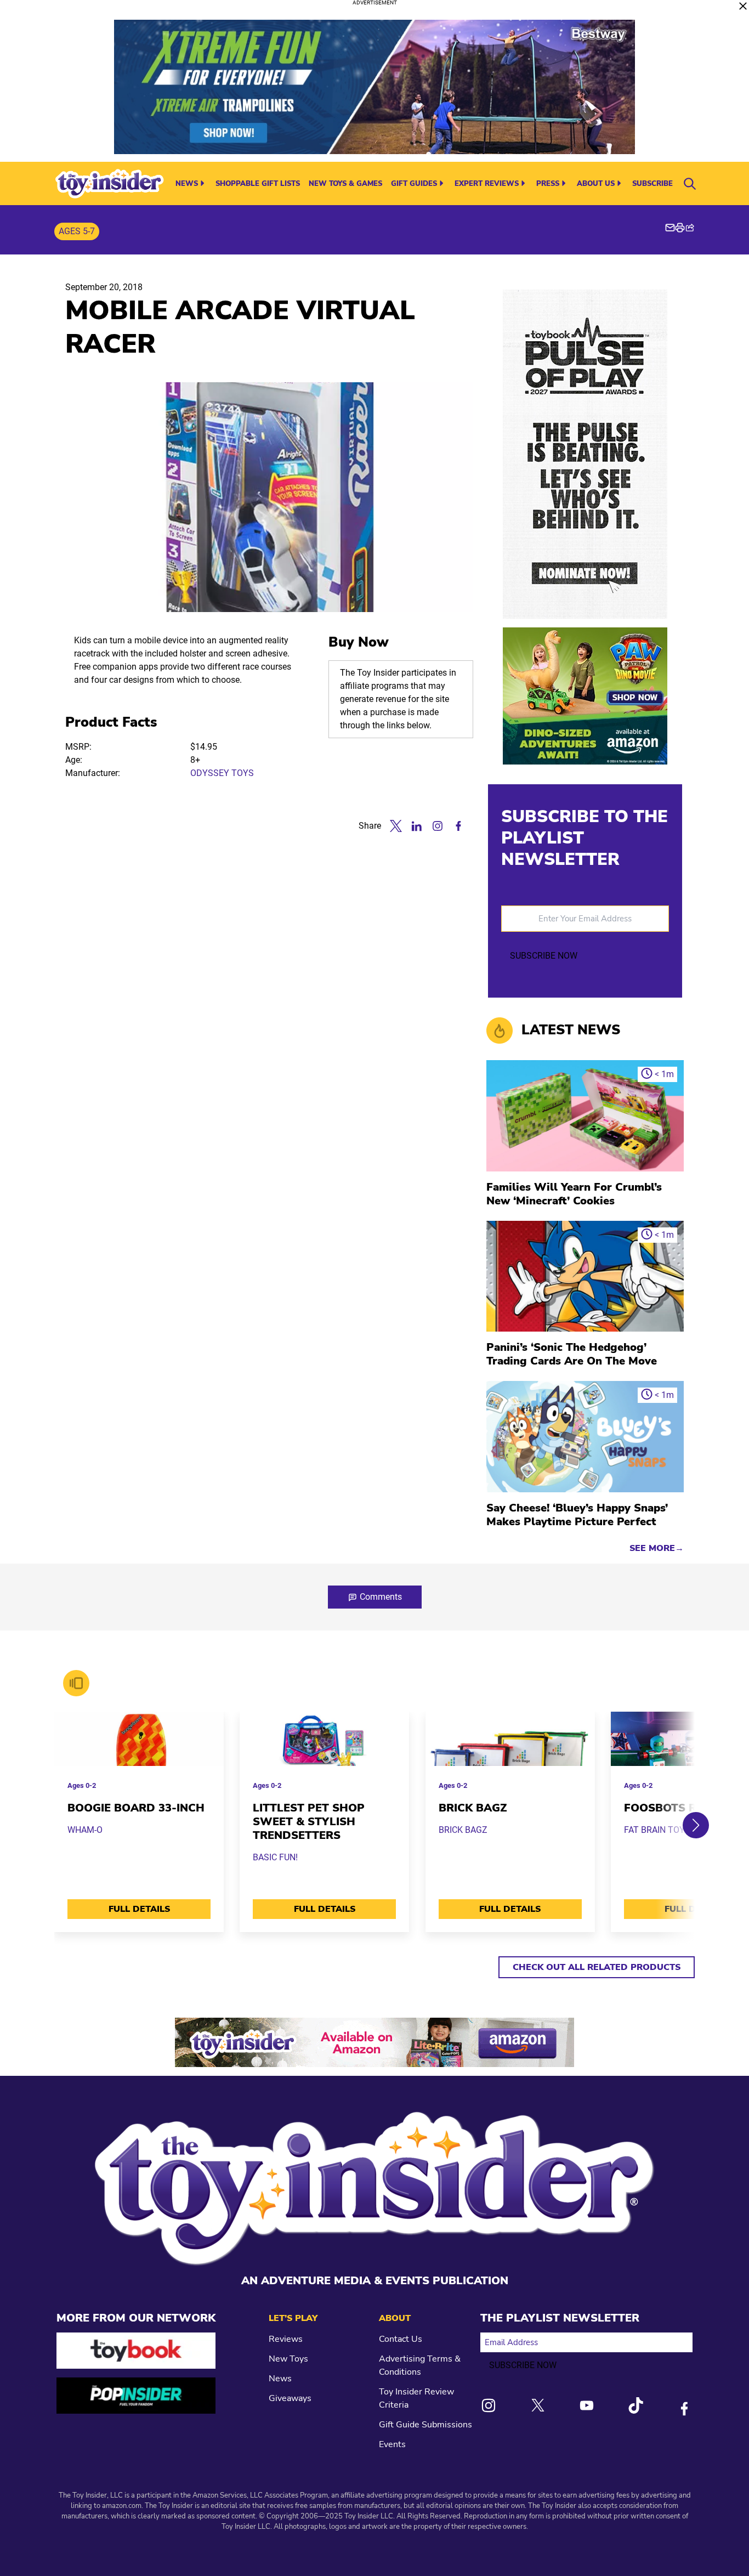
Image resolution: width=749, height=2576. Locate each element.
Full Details (139, 1909)
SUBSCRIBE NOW (544, 956)
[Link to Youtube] (587, 2405)
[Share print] (680, 228)
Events (392, 2444)
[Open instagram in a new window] (438, 826)
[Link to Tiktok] (635, 2405)
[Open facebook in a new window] (458, 826)
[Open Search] (690, 184)
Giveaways (290, 2398)
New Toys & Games (345, 184)
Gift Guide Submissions (425, 2425)
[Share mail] (670, 228)
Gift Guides (414, 184)
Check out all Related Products (597, 1967)
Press (548, 184)
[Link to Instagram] (489, 2405)
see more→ (657, 1548)
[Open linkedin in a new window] (417, 826)
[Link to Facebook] (684, 2409)
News (187, 184)
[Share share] (690, 228)
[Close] (743, 6)
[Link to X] (538, 2405)
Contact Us (401, 2339)
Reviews (286, 2339)
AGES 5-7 (77, 231)
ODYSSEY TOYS (222, 773)
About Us (596, 184)
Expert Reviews (487, 184)
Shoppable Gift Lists (258, 184)
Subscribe (652, 184)
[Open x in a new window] (396, 826)
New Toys (288, 2359)
